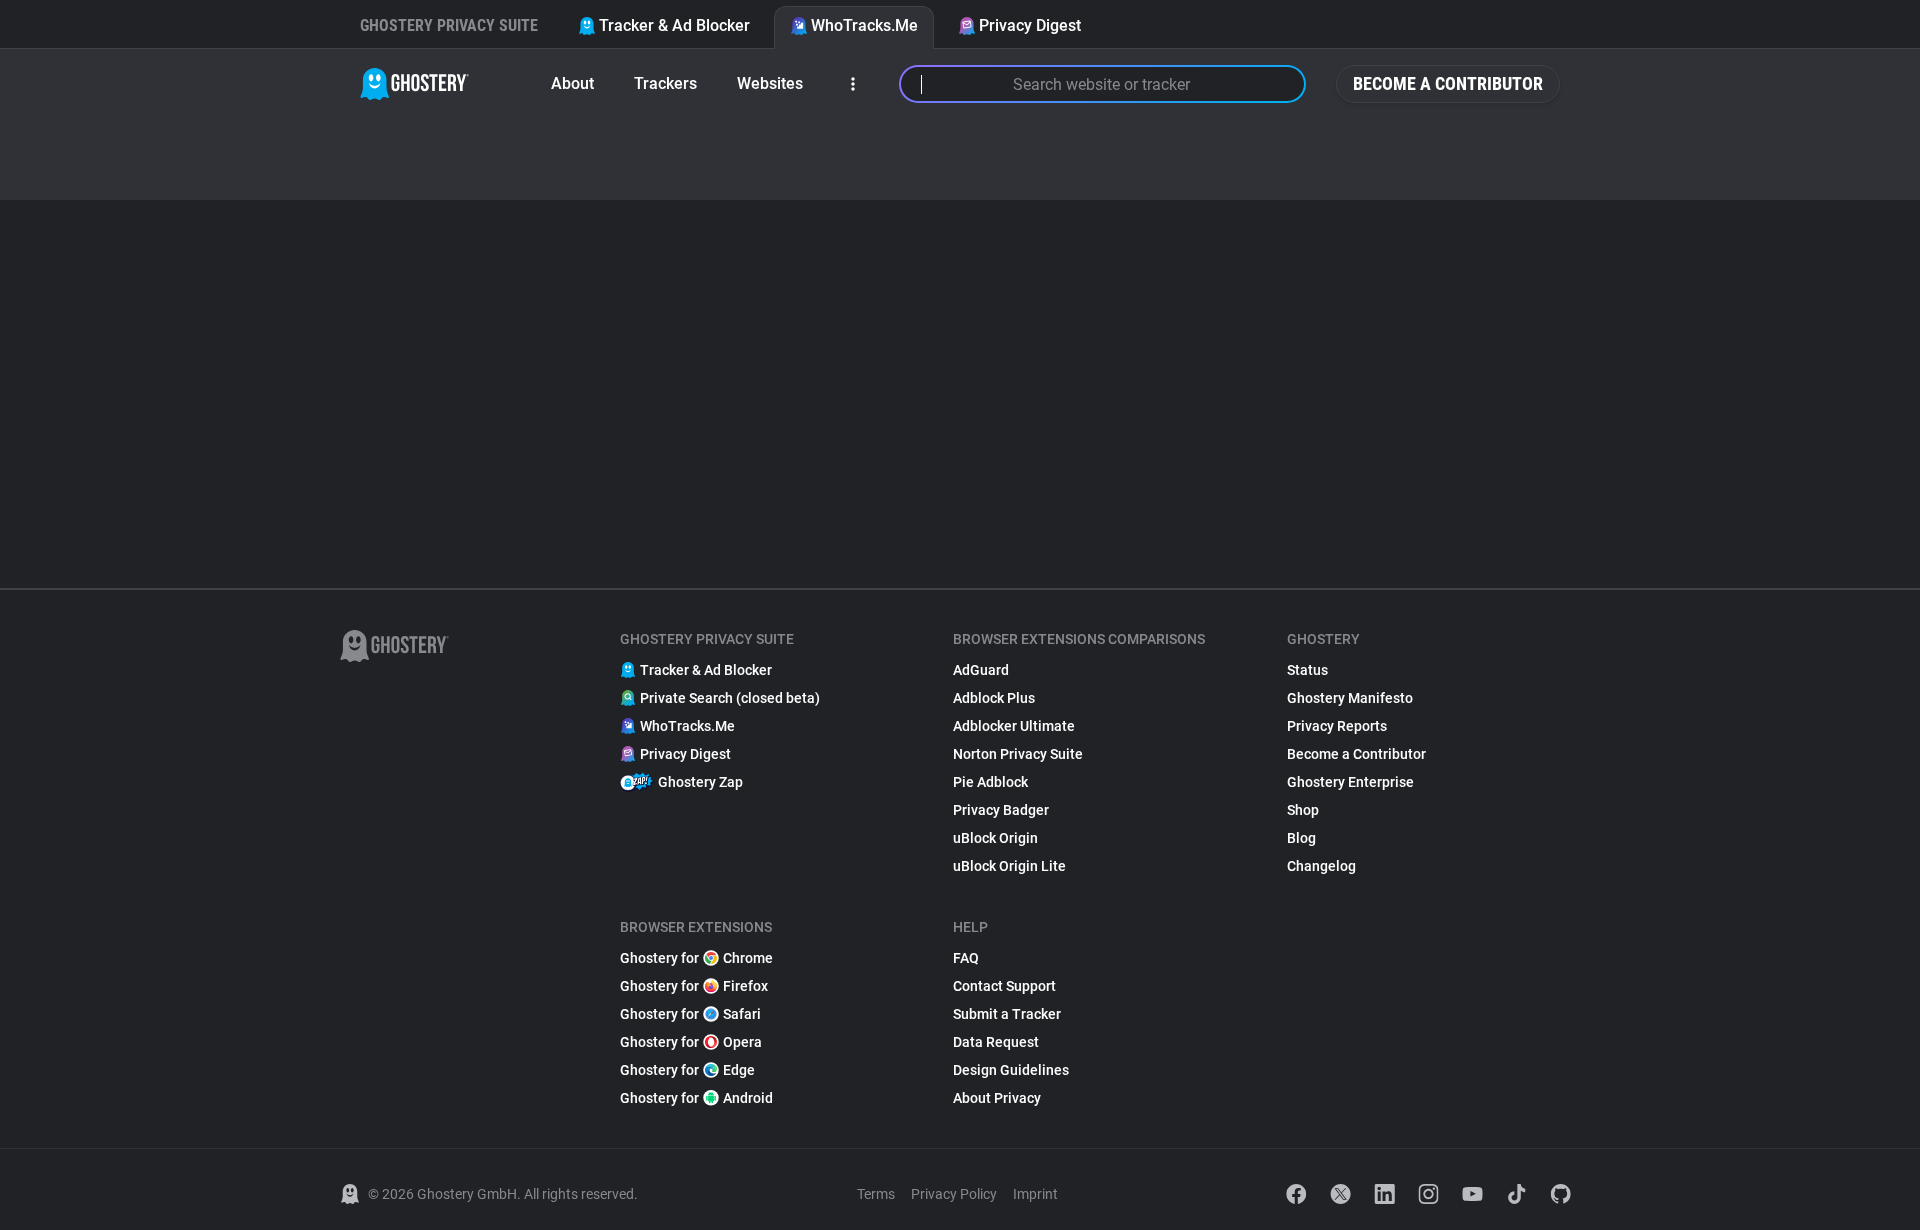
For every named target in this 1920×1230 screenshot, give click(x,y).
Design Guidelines (1011, 1070)
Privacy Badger (1001, 810)
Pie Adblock (990, 782)
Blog (1301, 838)
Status (1307, 670)
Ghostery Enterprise (1350, 782)
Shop (1303, 810)
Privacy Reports (1337, 726)
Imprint (1035, 1194)
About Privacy (997, 1098)
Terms (876, 1194)
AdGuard (981, 670)
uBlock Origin (995, 838)
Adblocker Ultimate (1014, 726)
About (572, 83)
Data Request (996, 1042)
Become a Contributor (1448, 83)
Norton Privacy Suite (1018, 754)
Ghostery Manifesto (1350, 698)
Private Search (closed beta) (730, 698)
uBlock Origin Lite (1009, 866)
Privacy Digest (1030, 25)
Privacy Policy (954, 1194)
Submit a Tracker (1007, 1014)
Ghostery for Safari (690, 1014)
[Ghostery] (414, 84)
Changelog (1321, 866)
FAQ (966, 958)
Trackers (665, 83)
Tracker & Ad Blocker (674, 25)
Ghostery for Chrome (696, 958)
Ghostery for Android (696, 1098)
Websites (770, 83)
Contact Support (1004, 986)
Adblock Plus (994, 698)
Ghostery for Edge (687, 1070)
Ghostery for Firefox (694, 986)
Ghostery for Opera (691, 1042)
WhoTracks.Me (864, 25)
